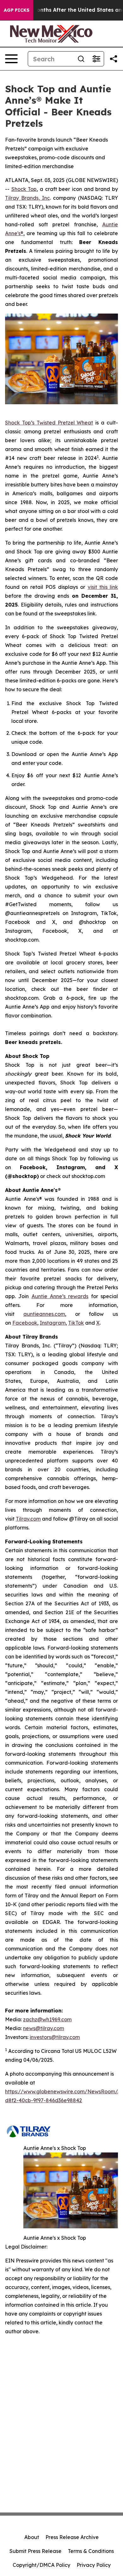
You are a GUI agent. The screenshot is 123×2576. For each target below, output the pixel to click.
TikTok (76, 1323)
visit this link (103, 587)
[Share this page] (114, 59)
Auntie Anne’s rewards (60, 1296)
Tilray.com (28, 1519)
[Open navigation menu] (11, 59)
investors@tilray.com (55, 2037)
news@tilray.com (44, 2028)
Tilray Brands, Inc (27, 198)
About (32, 2537)
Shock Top (24, 189)
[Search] (81, 59)
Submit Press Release (35, 2551)
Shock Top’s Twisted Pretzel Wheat (49, 423)
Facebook (25, 1323)
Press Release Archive (72, 2537)
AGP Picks (17, 10)
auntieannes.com (44, 1314)
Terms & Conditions (91, 2551)
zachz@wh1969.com (47, 2019)
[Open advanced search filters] (96, 59)
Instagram (53, 1323)
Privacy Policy (94, 2565)
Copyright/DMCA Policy (41, 2565)
